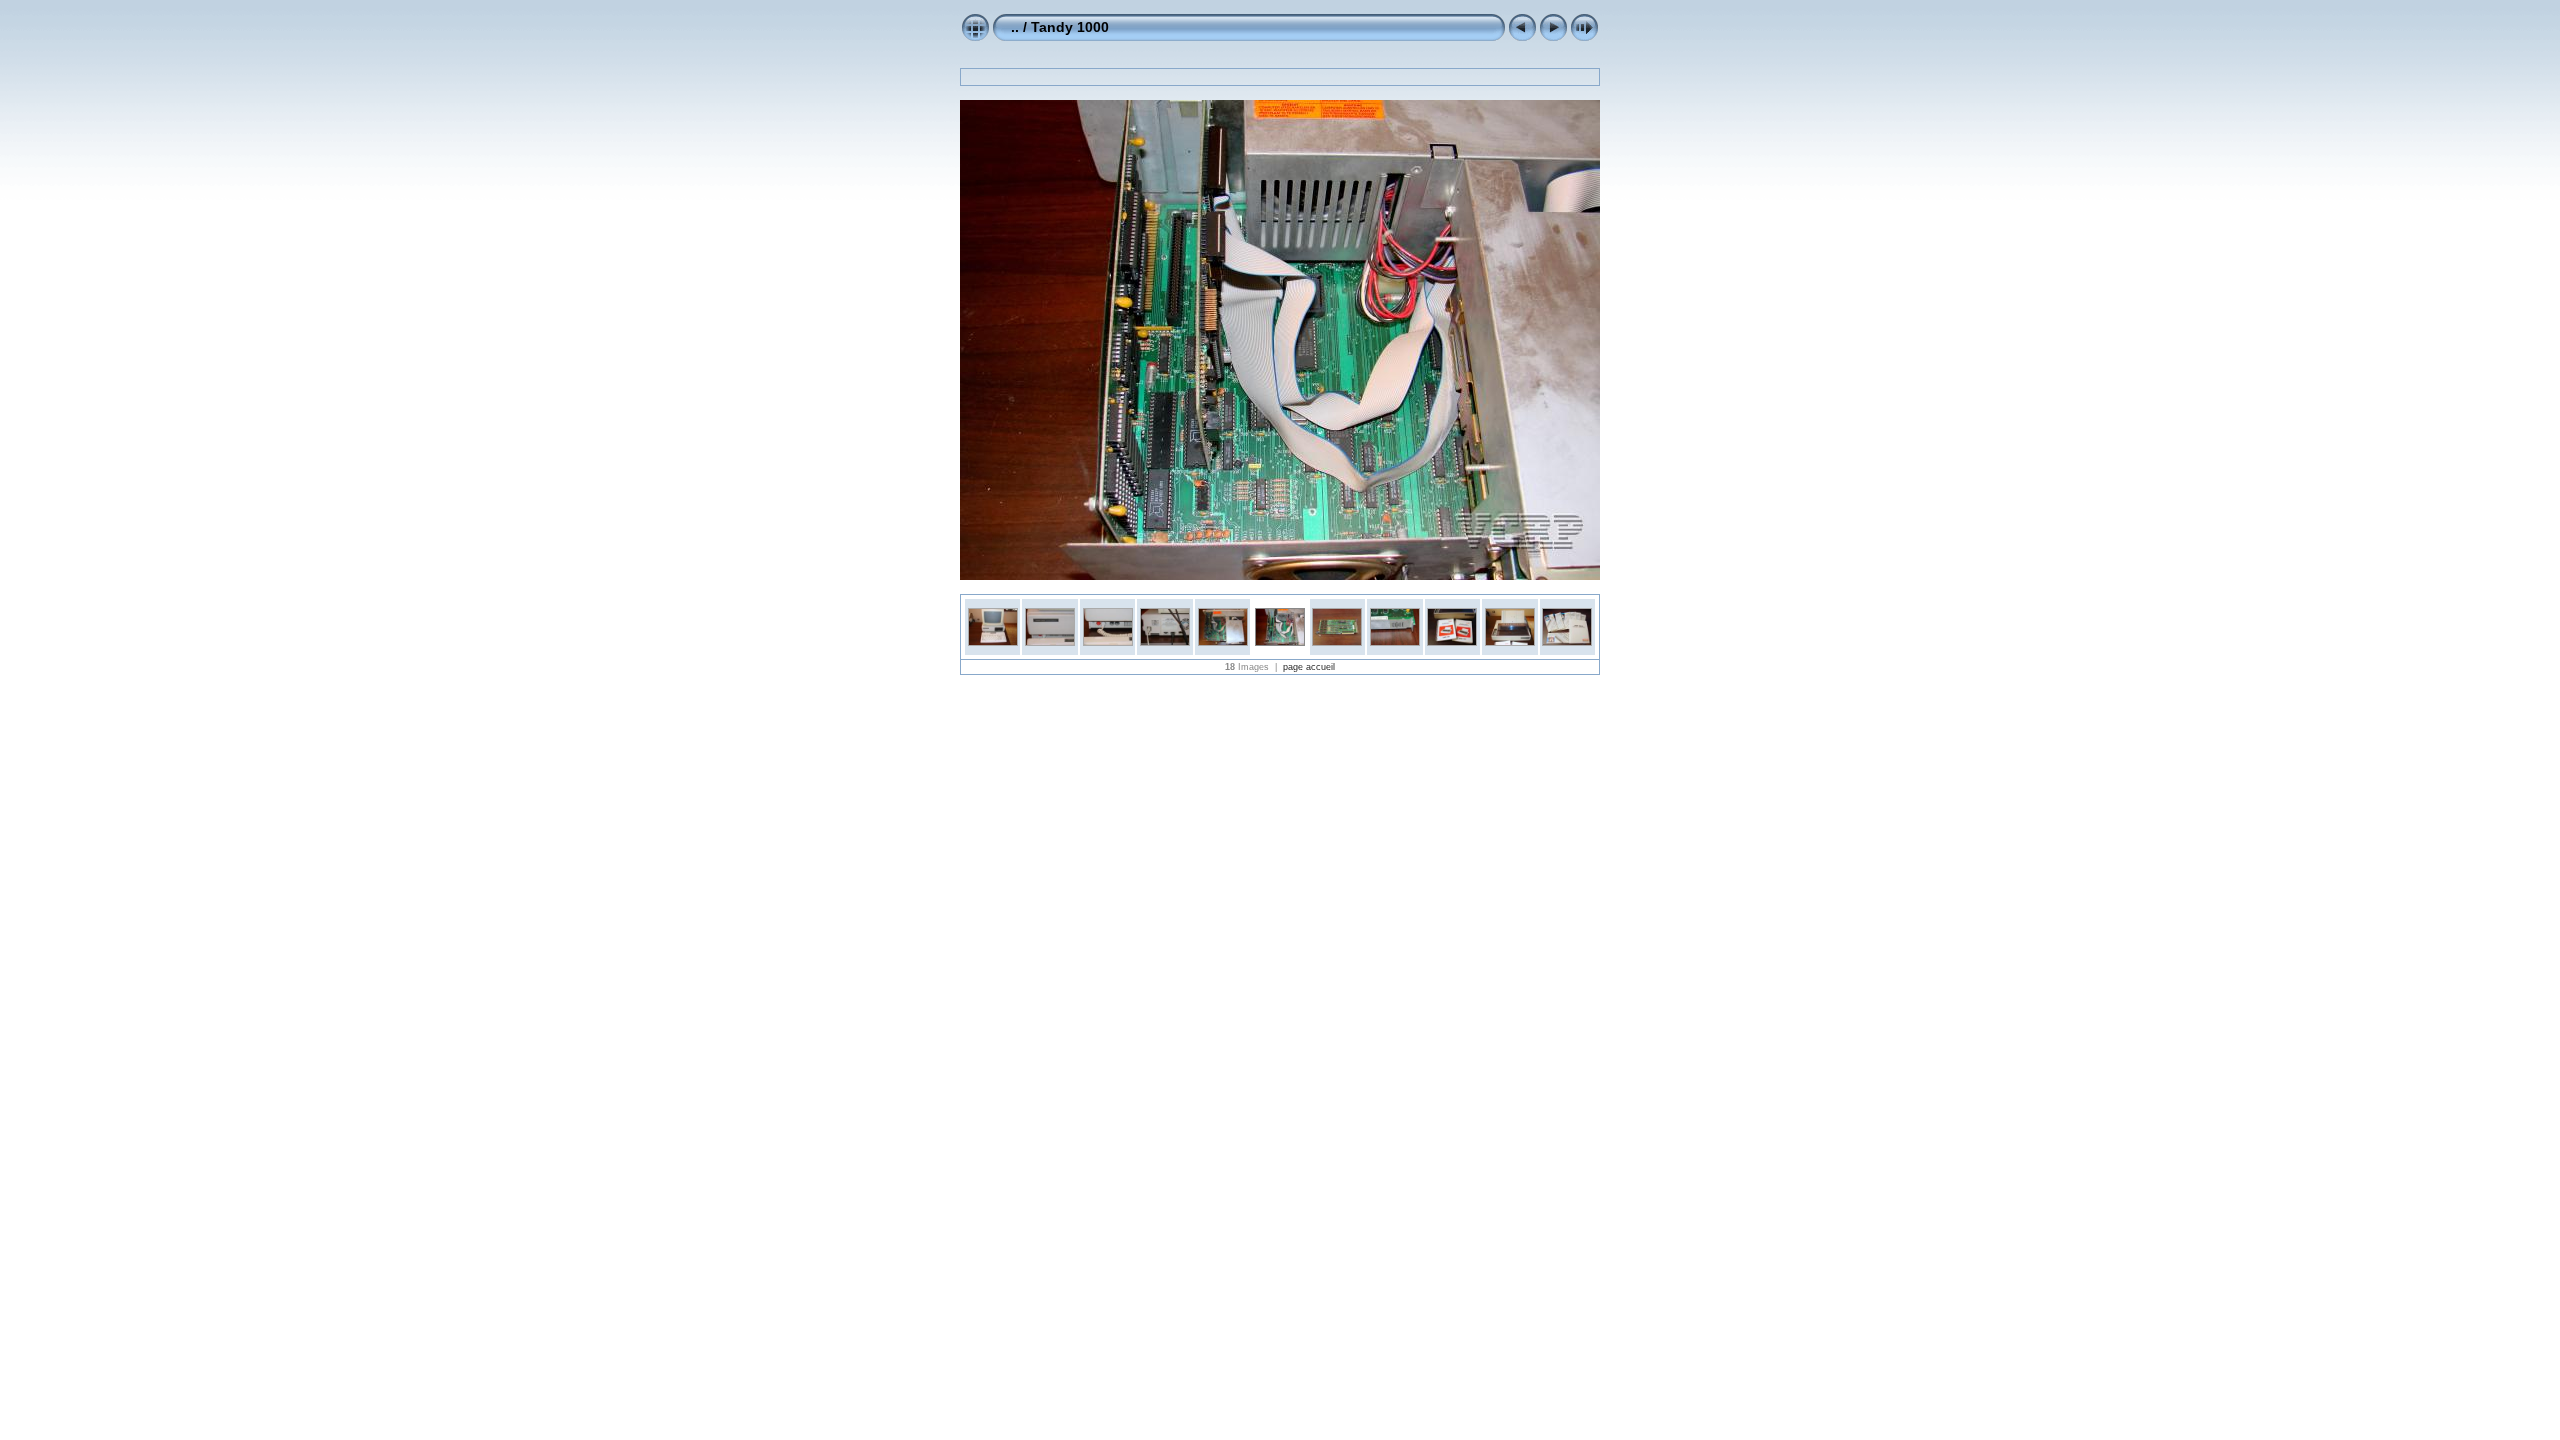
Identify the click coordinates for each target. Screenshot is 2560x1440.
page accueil (1309, 667)
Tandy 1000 (1070, 27)
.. (1015, 27)
